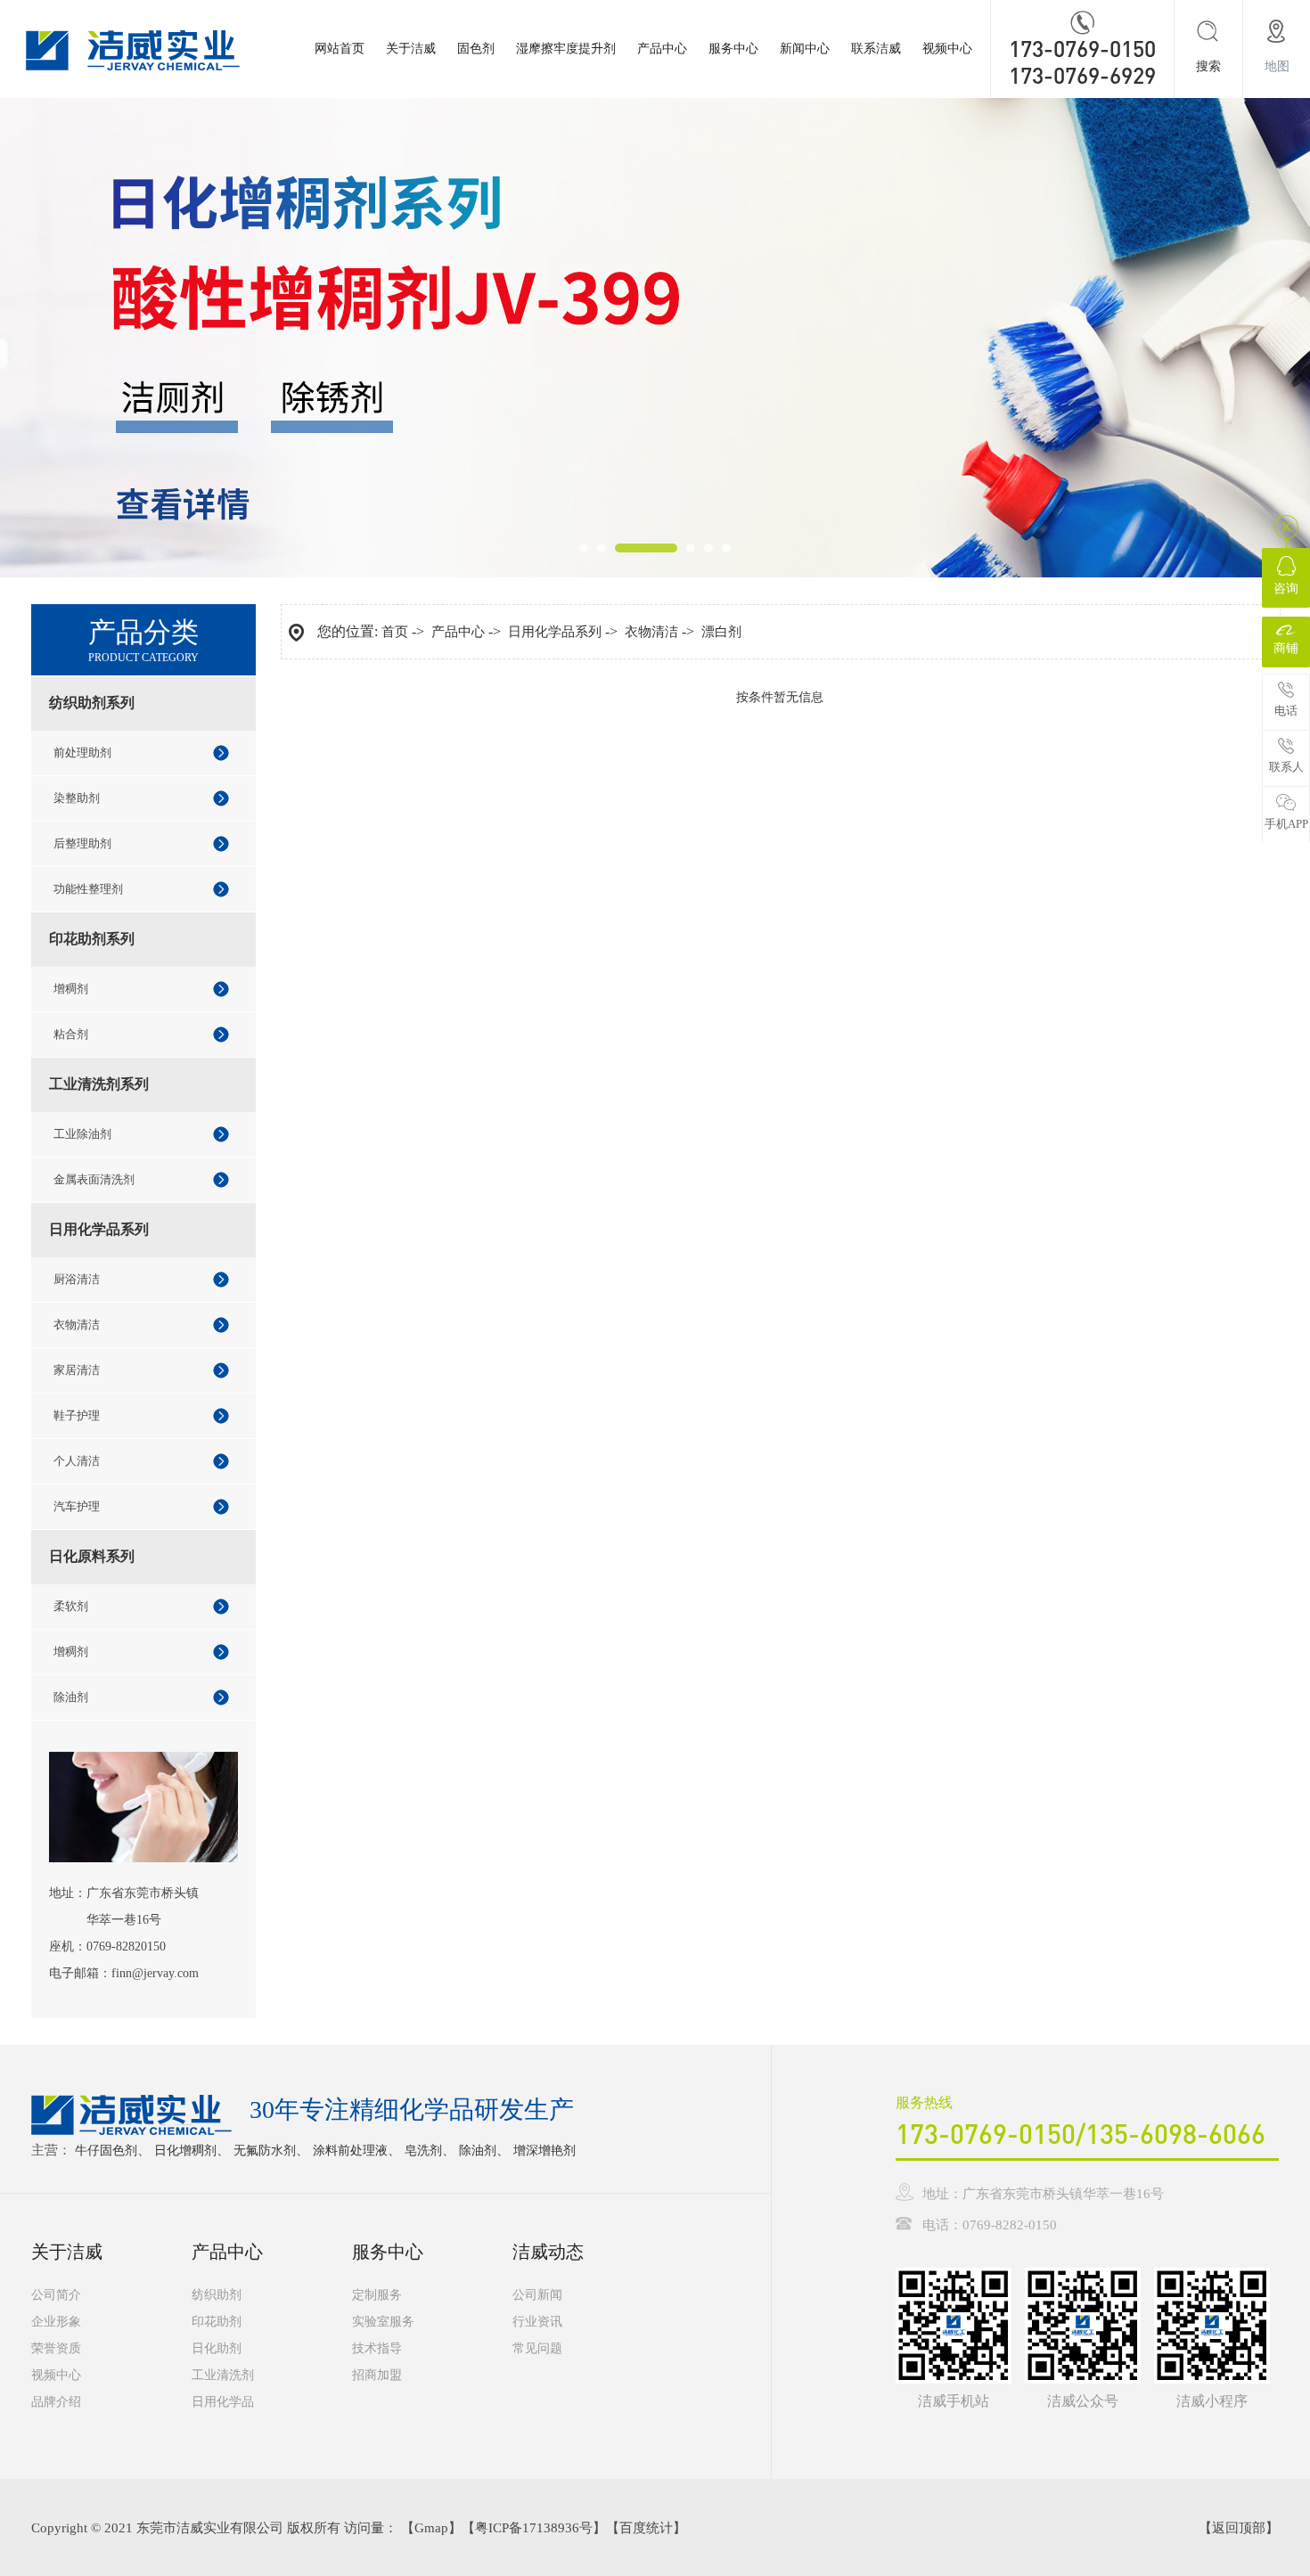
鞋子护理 (77, 1415)
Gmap (431, 2528)
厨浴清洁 (77, 1279)
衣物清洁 (77, 1325)
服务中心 (733, 49)
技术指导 (377, 2348)
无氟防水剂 (265, 2151)
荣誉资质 (56, 2348)
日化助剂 (217, 2348)
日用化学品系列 (555, 632)
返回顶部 (1239, 2528)
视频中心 (947, 49)
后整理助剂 (82, 843)
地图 (1277, 66)
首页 (395, 632)
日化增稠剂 (185, 2151)
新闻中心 (805, 49)
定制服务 (377, 2295)
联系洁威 (876, 49)
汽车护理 (77, 1506)
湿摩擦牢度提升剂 (566, 49)
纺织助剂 (217, 2295)
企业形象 (56, 2322)
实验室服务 (383, 2322)
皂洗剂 (423, 2151)
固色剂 (476, 49)
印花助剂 (217, 2322)
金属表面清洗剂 (94, 1179)
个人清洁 (77, 1461)
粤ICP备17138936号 (534, 2528)
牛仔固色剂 (106, 2151)
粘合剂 (71, 1034)
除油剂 (71, 1697)
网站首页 (340, 49)
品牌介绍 (56, 2402)
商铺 (1286, 648)
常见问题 (537, 2348)
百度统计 (646, 2528)
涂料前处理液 (350, 2151)
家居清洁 (77, 1370)
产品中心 (662, 49)
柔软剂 (71, 1606)
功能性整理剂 (88, 889)
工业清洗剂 (223, 2375)
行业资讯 (537, 2322)
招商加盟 (377, 2375)
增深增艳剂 (544, 2151)
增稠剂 (71, 989)
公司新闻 (537, 2295)
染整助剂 (77, 798)
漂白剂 (721, 632)
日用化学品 (223, 2402)
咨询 (1286, 589)
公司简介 (56, 2295)
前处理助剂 (82, 752)
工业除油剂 (82, 1134)
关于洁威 (411, 49)
